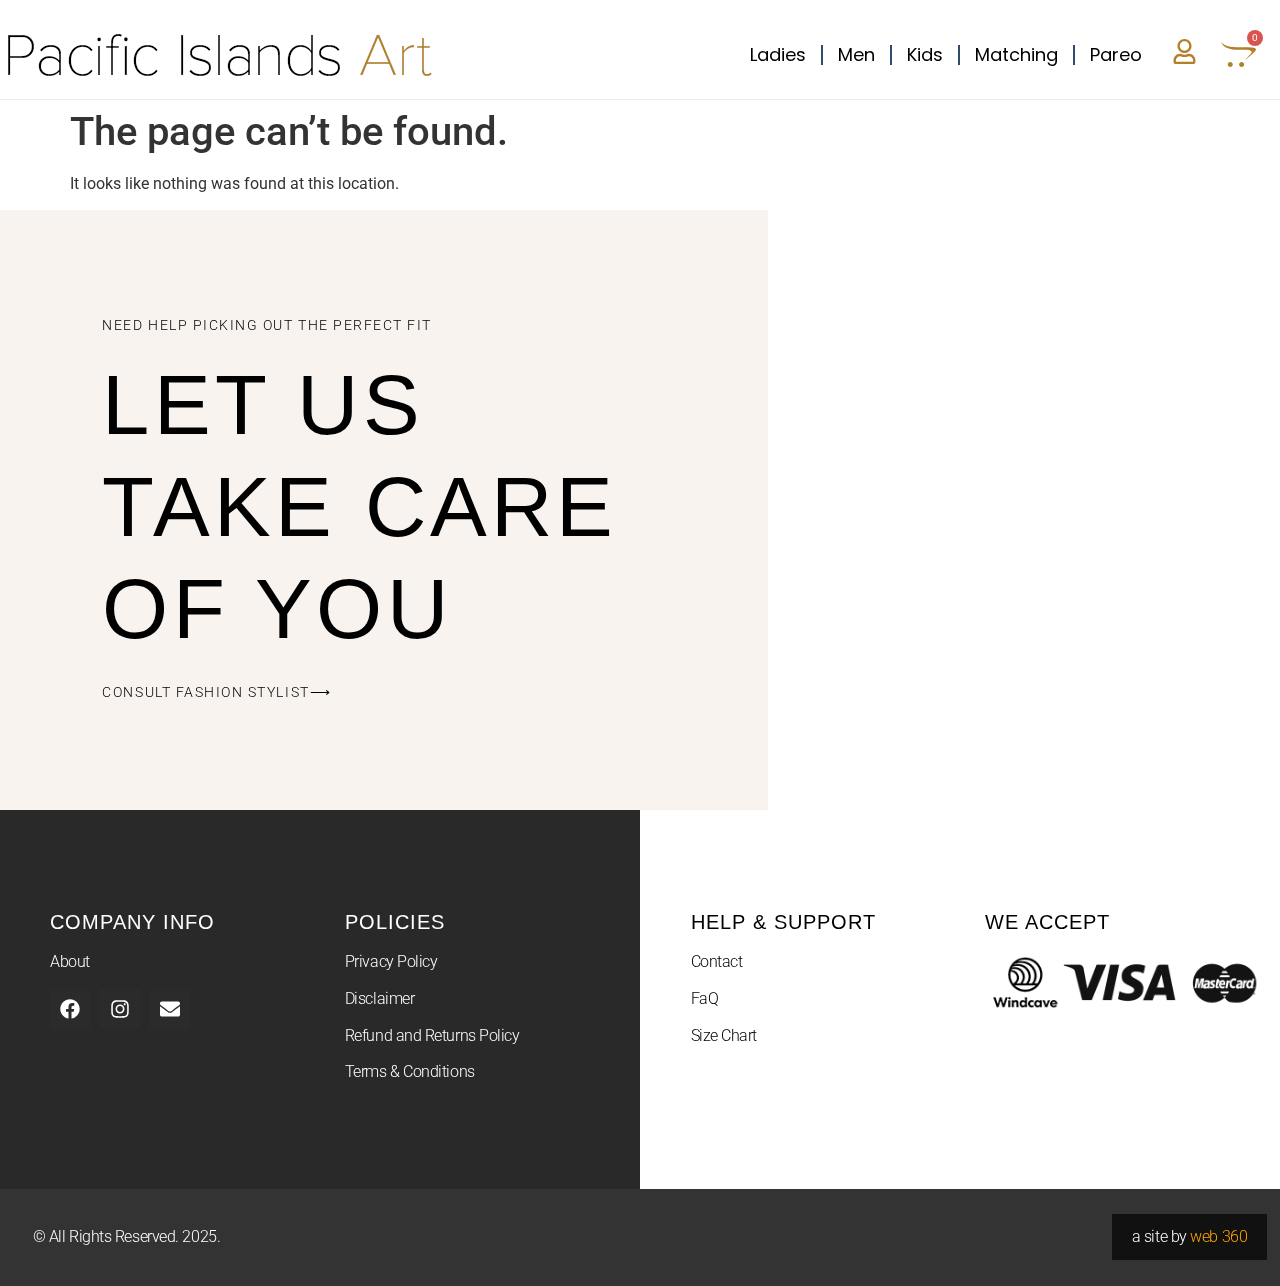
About (70, 961)
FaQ (705, 998)
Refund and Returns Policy (432, 1035)
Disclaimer (380, 998)
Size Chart (724, 1035)
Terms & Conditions (410, 1071)
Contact (717, 961)
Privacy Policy (391, 961)
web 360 (1218, 1236)
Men (856, 54)
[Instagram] (120, 1009)
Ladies (778, 54)
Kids (925, 54)
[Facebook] (70, 1009)
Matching (1016, 54)
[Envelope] (170, 1009)
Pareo (1116, 54)
